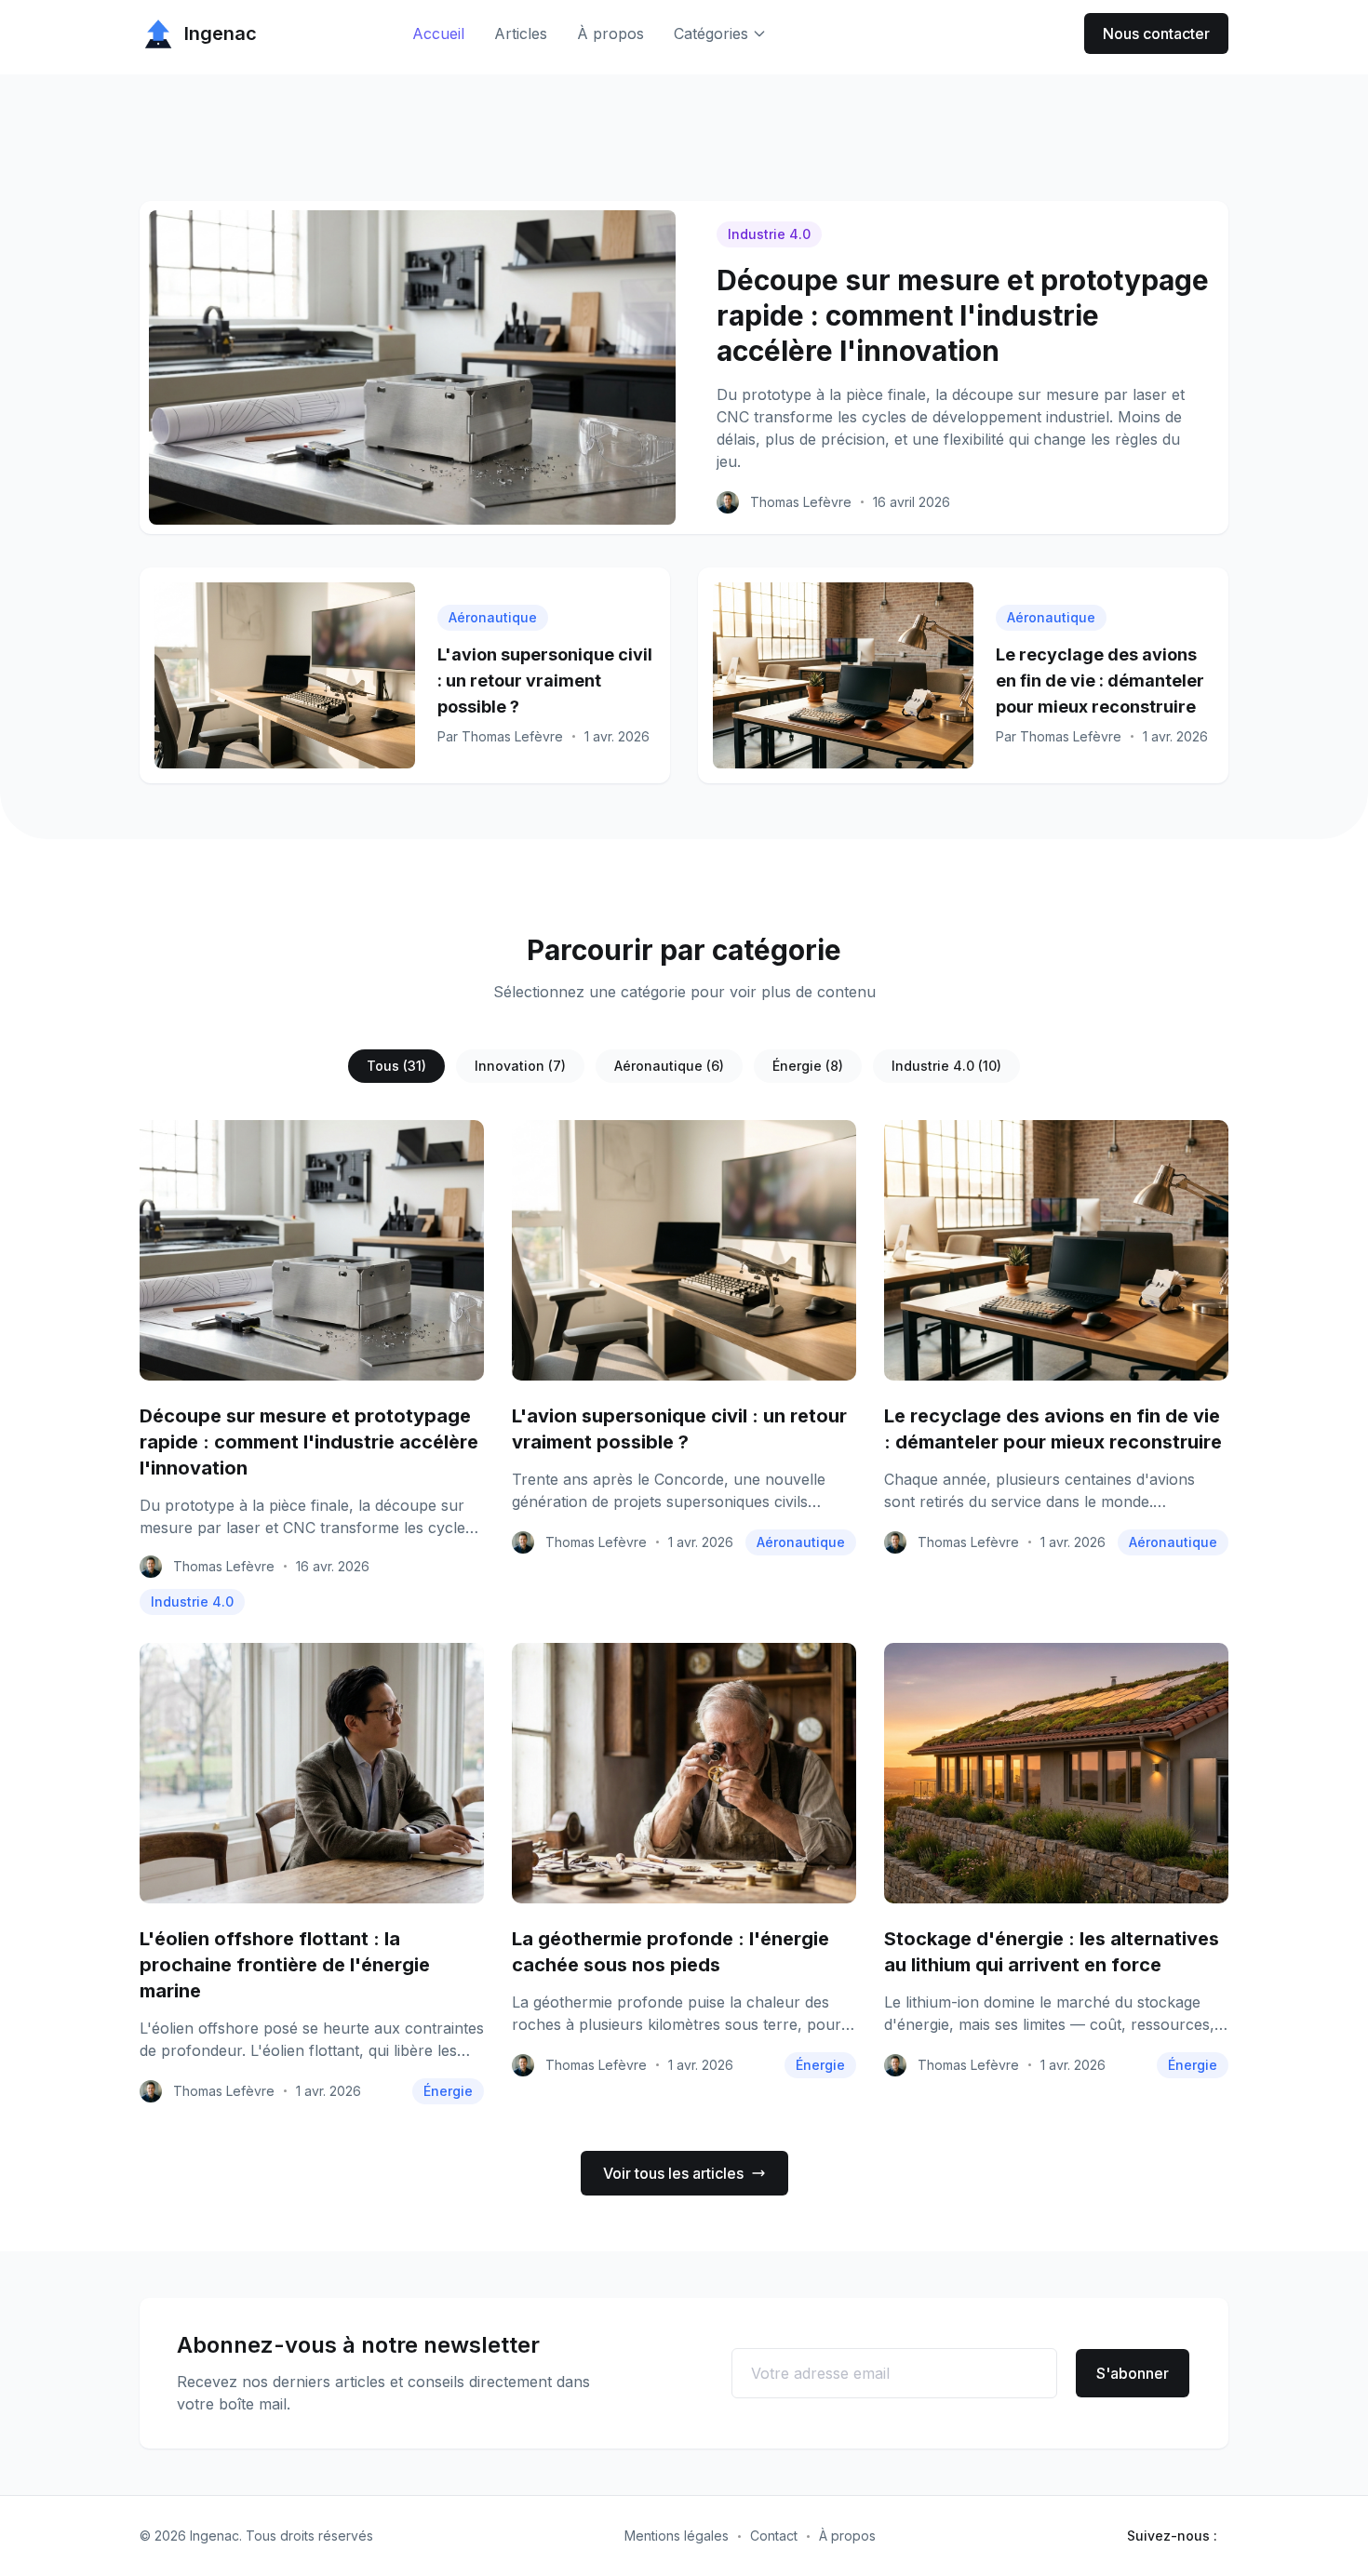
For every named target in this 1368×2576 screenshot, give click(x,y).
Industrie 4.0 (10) (946, 1066)
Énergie (448, 2091)
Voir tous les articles (673, 2173)
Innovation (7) (520, 1066)
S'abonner (1133, 2373)
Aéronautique (493, 617)
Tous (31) (396, 1066)
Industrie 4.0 (769, 234)
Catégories (711, 33)
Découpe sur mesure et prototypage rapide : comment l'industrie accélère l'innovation (963, 315)
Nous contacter (1156, 33)
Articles (521, 33)
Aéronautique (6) (669, 1066)
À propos (610, 33)
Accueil (438, 33)
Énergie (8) (808, 1066)
